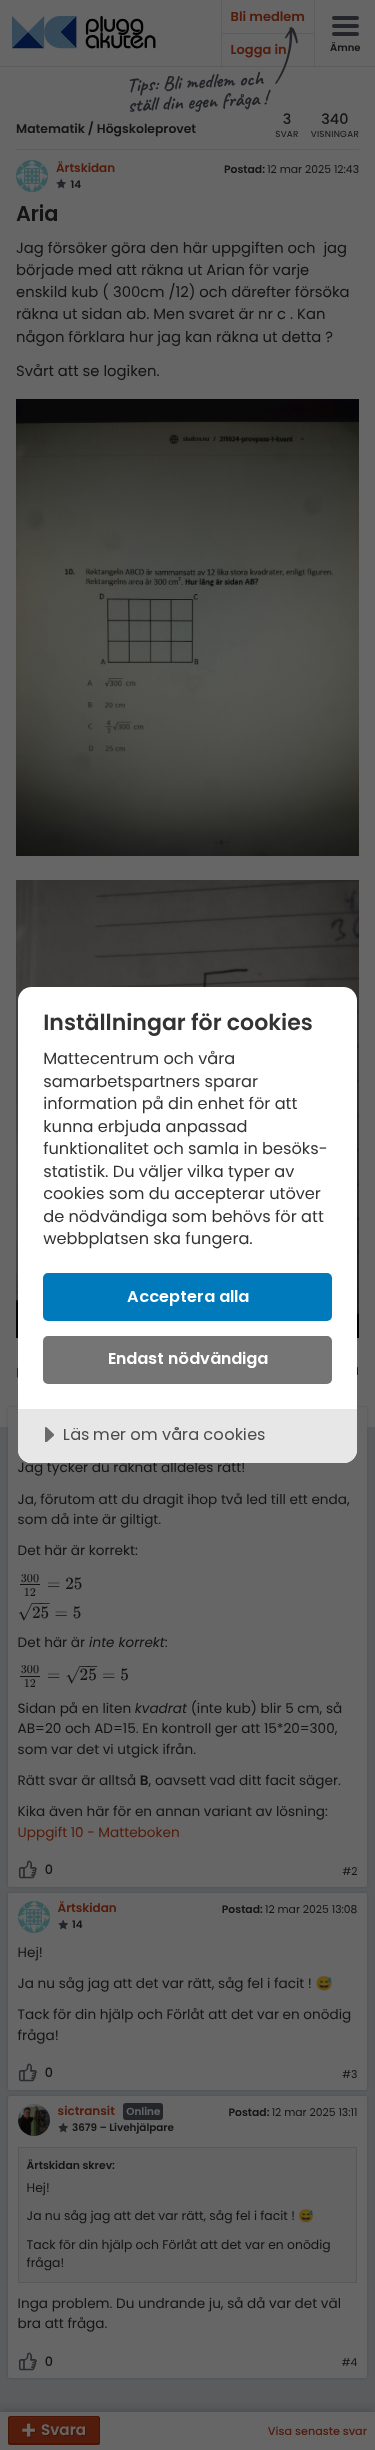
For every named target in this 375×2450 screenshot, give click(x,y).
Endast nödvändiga (188, 1358)
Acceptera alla (188, 1296)
